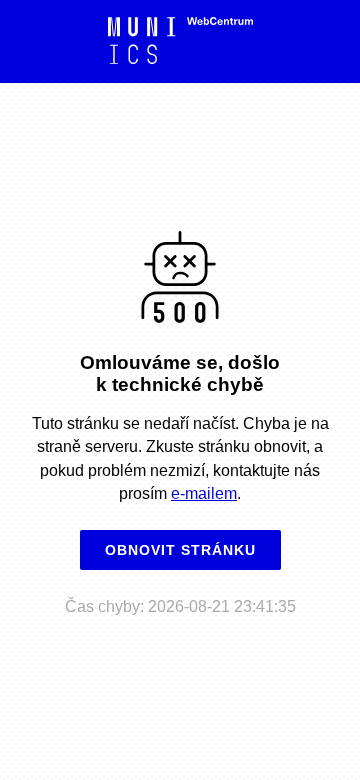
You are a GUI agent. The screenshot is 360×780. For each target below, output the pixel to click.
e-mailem (204, 493)
